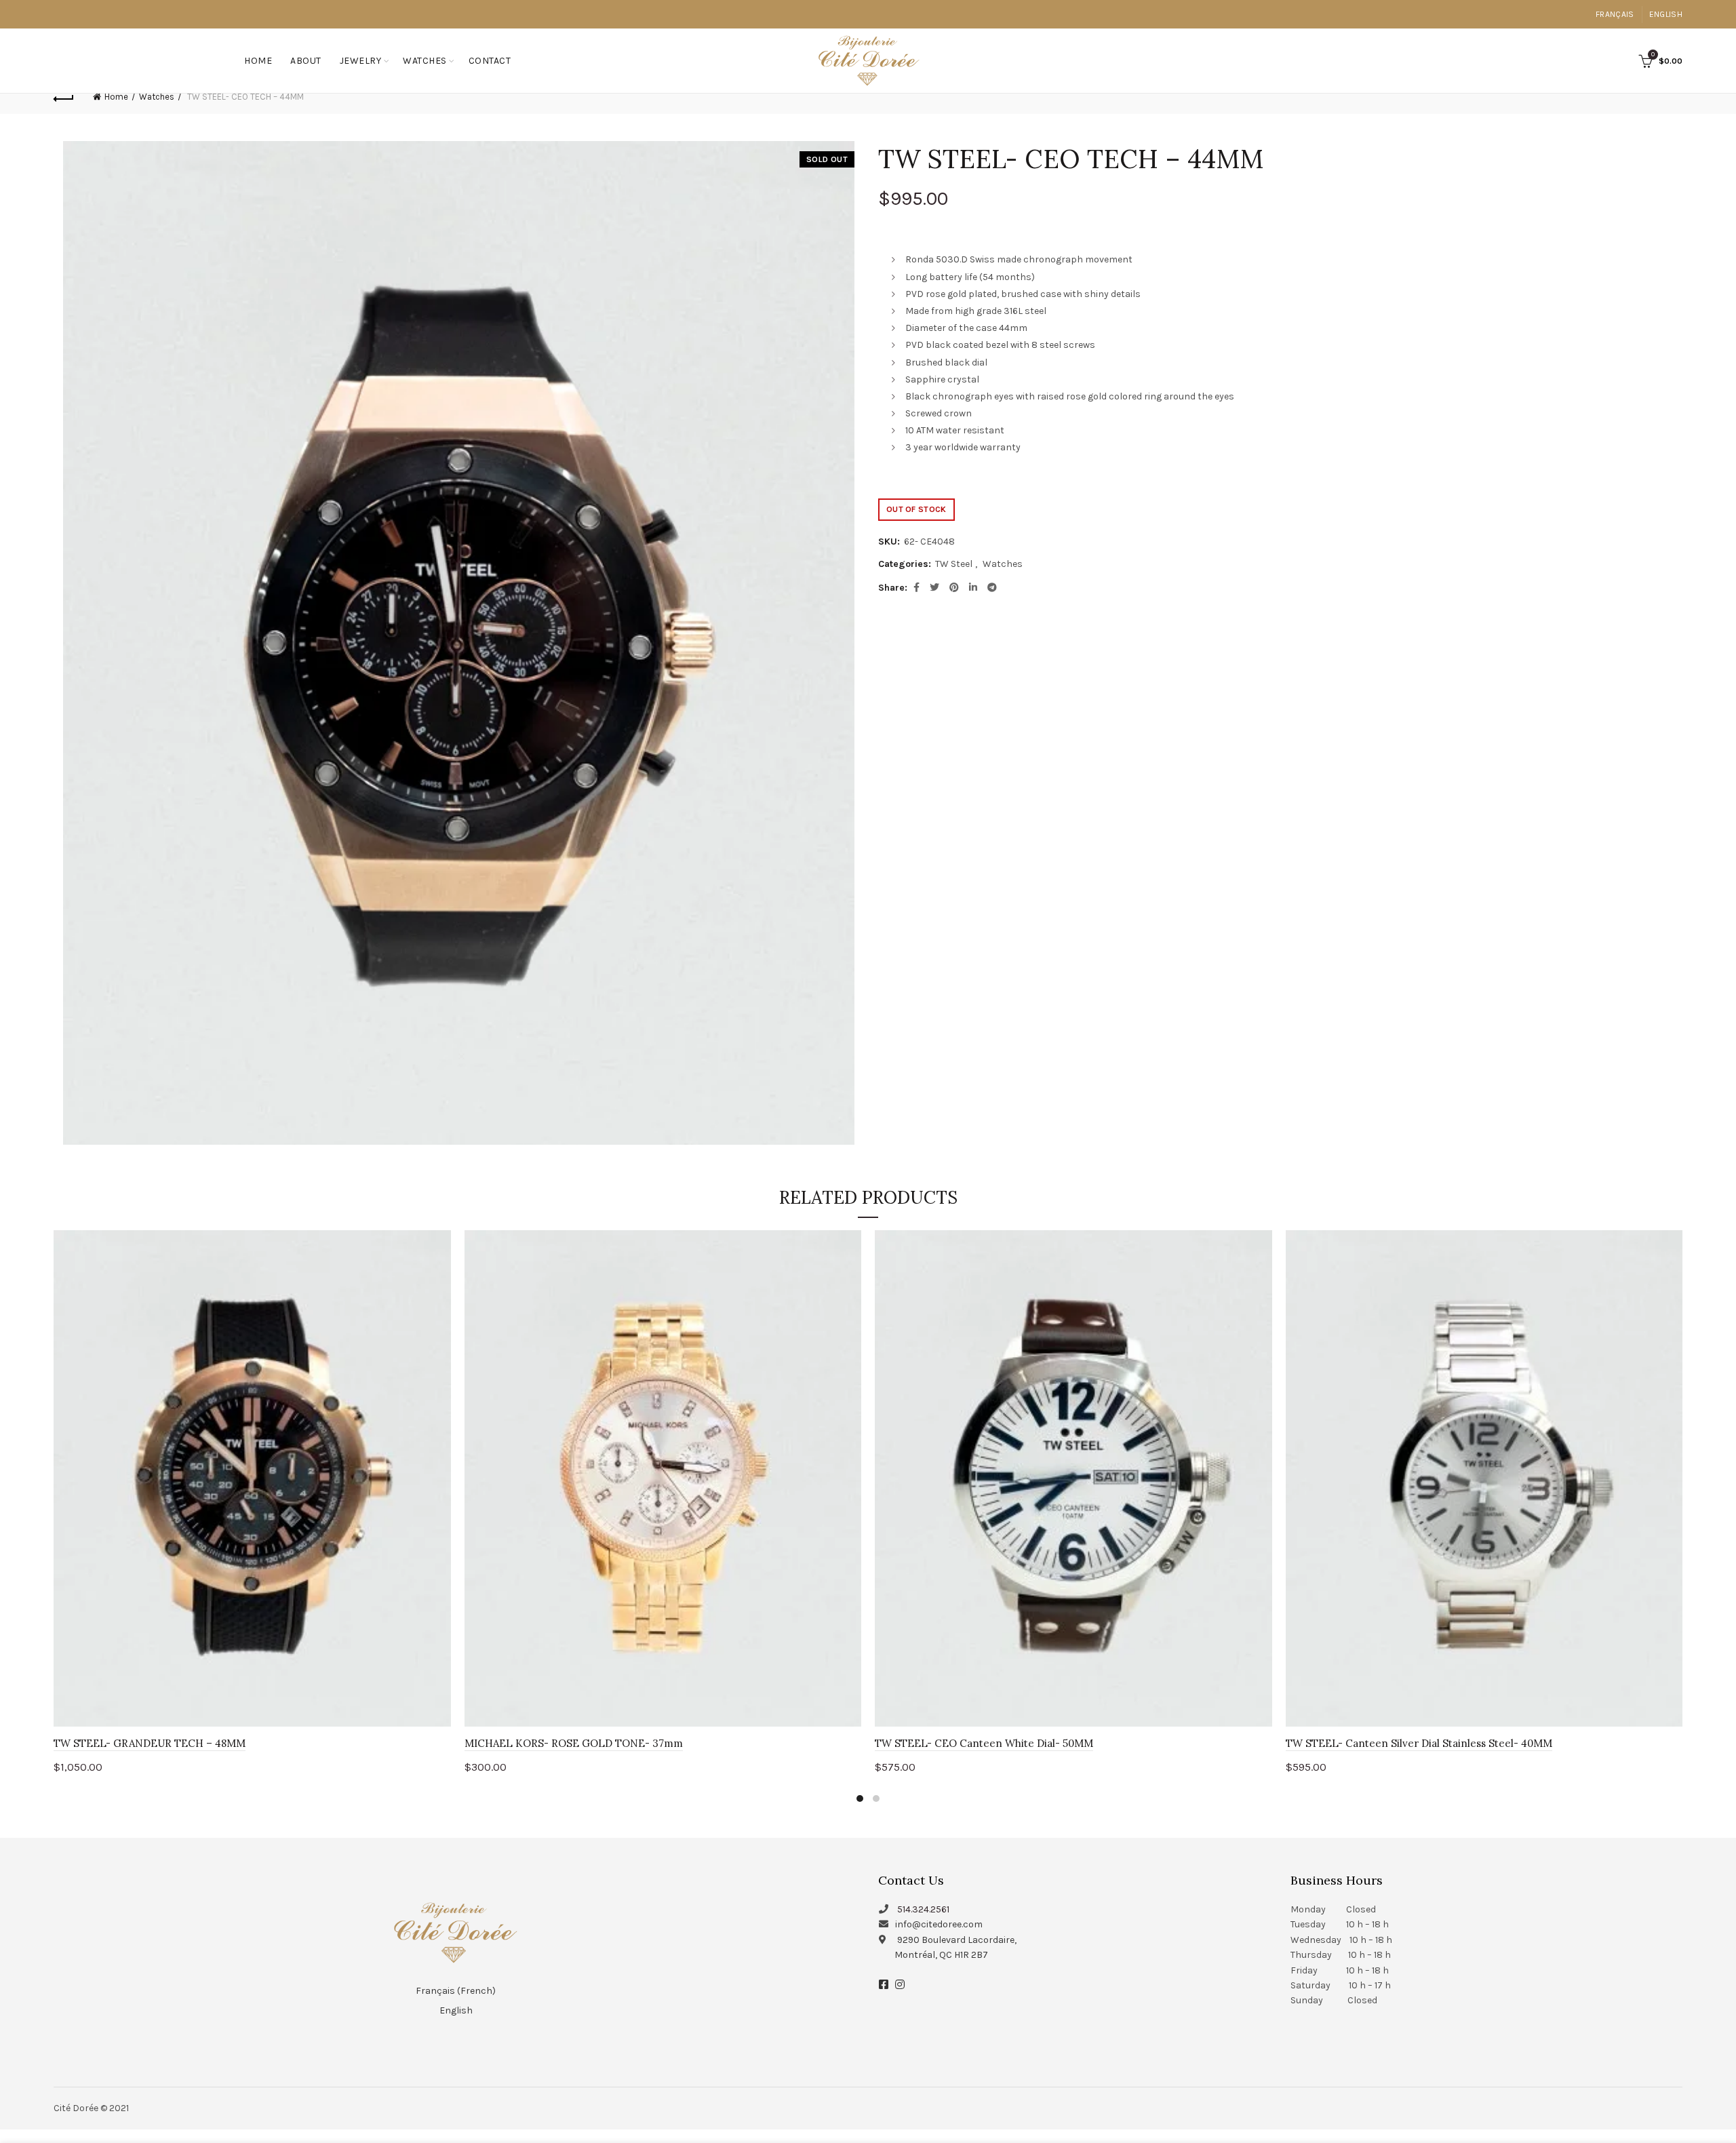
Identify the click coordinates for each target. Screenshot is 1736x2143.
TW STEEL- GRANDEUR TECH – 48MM (150, 1743)
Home (258, 61)
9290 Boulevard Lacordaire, (957, 1940)
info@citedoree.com (939, 1924)
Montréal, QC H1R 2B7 (941, 1955)
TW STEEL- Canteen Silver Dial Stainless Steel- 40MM (1419, 1743)
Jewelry (361, 61)
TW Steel (954, 564)
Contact (490, 61)
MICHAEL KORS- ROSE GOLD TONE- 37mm (574, 1743)
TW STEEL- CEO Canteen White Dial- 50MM (984, 1743)
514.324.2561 (923, 1909)
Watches (425, 61)
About (306, 61)
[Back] (64, 97)
